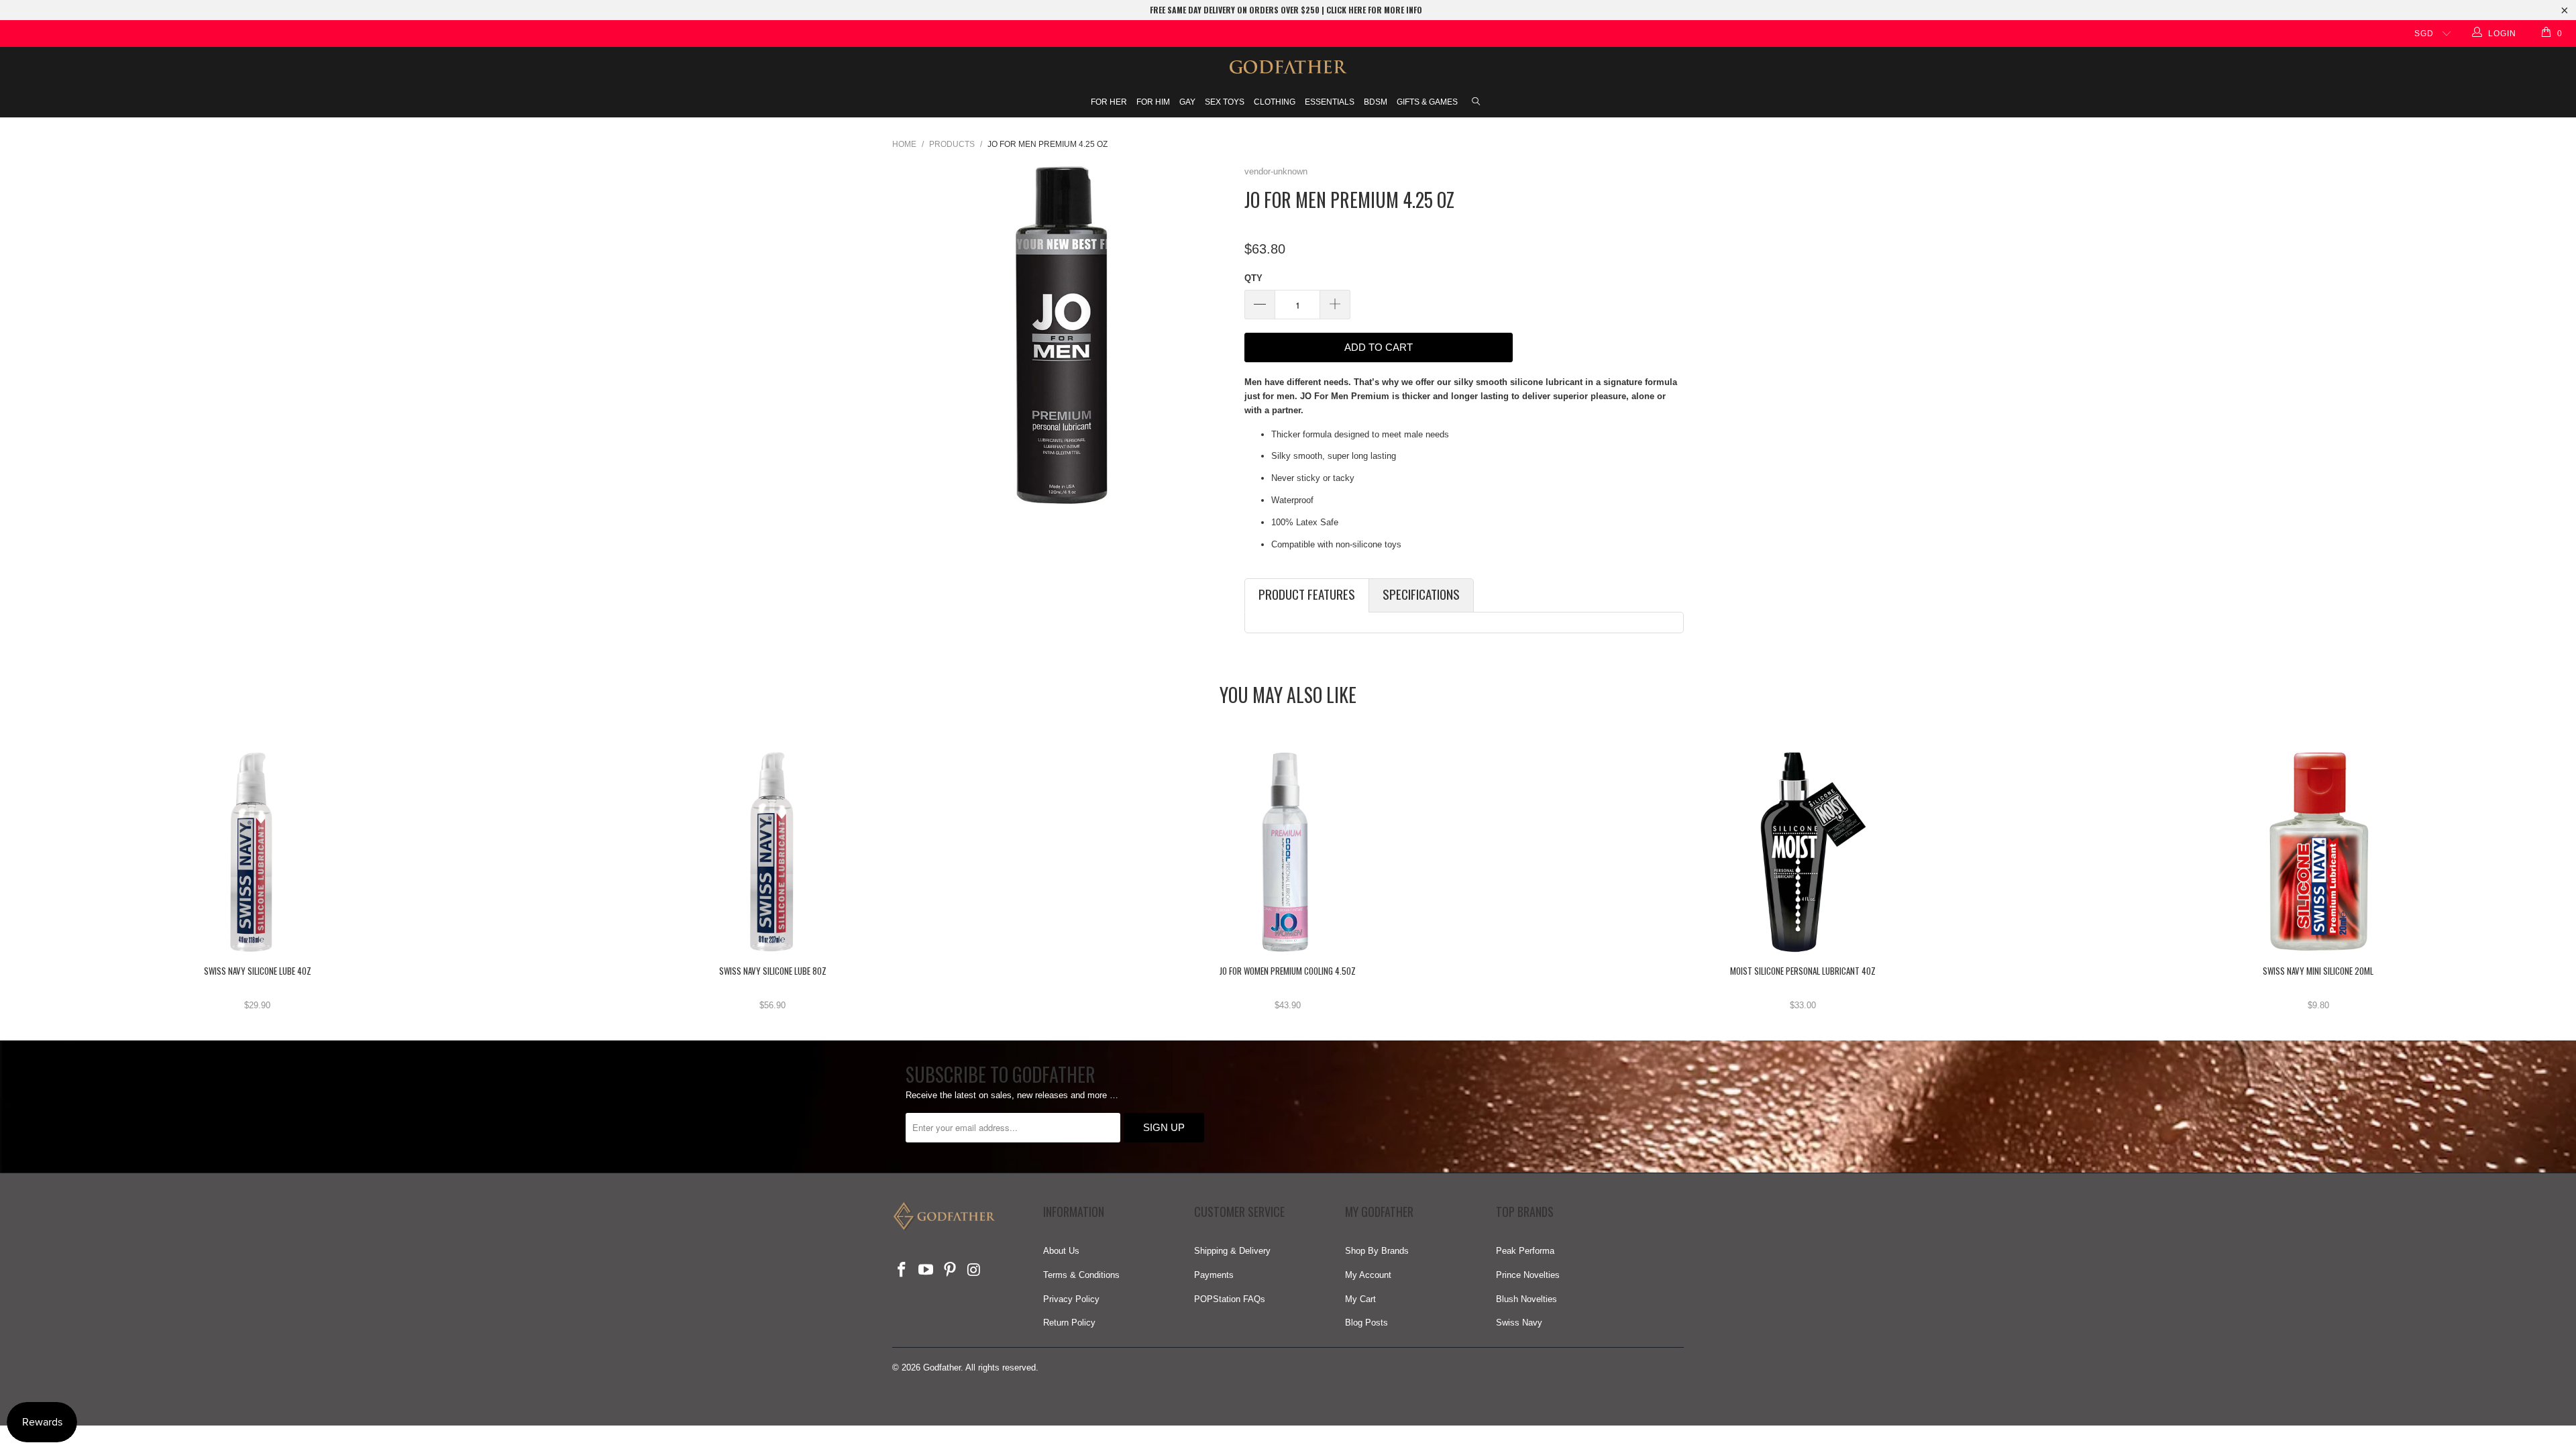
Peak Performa (1525, 1251)
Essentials (1330, 102)
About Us (1061, 1251)
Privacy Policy (1071, 1299)
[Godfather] (1288, 67)
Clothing (1275, 102)
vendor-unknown (1276, 171)
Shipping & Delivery (1232, 1251)
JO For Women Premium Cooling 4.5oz (1288, 852)
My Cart (1360, 1299)
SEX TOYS (1225, 102)
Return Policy (1069, 1323)
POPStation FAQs (1230, 1299)
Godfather (942, 1367)
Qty (1253, 278)
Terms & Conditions (1081, 1275)
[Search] (1476, 103)
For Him (1153, 102)
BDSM (1376, 102)
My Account (1368, 1275)
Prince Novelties (1528, 1275)
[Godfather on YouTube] (926, 1271)
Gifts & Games (1427, 102)
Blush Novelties (1526, 1299)
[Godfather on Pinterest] (950, 1271)
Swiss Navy (1519, 1323)
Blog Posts (1366, 1323)
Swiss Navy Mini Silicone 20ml (2318, 852)
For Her (1109, 102)
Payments (1214, 1275)
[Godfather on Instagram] (974, 1271)
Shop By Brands (1377, 1251)
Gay (1187, 102)
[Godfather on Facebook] (902, 1271)
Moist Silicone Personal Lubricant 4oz (1803, 852)
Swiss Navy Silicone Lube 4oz (258, 852)
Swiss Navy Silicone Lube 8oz (773, 852)
